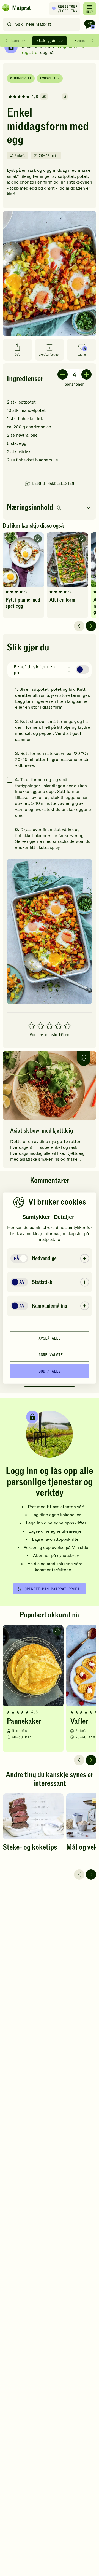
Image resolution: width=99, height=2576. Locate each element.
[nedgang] (63, 374)
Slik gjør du (50, 41)
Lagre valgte (50, 1354)
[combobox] (43, 24)
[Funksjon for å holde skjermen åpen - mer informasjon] (69, 670)
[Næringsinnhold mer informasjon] (60, 508)
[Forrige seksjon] (7, 41)
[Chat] (90, 24)
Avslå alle (50, 1338)
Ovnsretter (50, 78)
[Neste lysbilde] (91, 626)
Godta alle (50, 1371)
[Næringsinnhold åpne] (50, 508)
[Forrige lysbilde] (79, 626)
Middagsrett (21, 78)
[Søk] (9, 24)
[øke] (86, 374)
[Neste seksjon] (92, 41)
